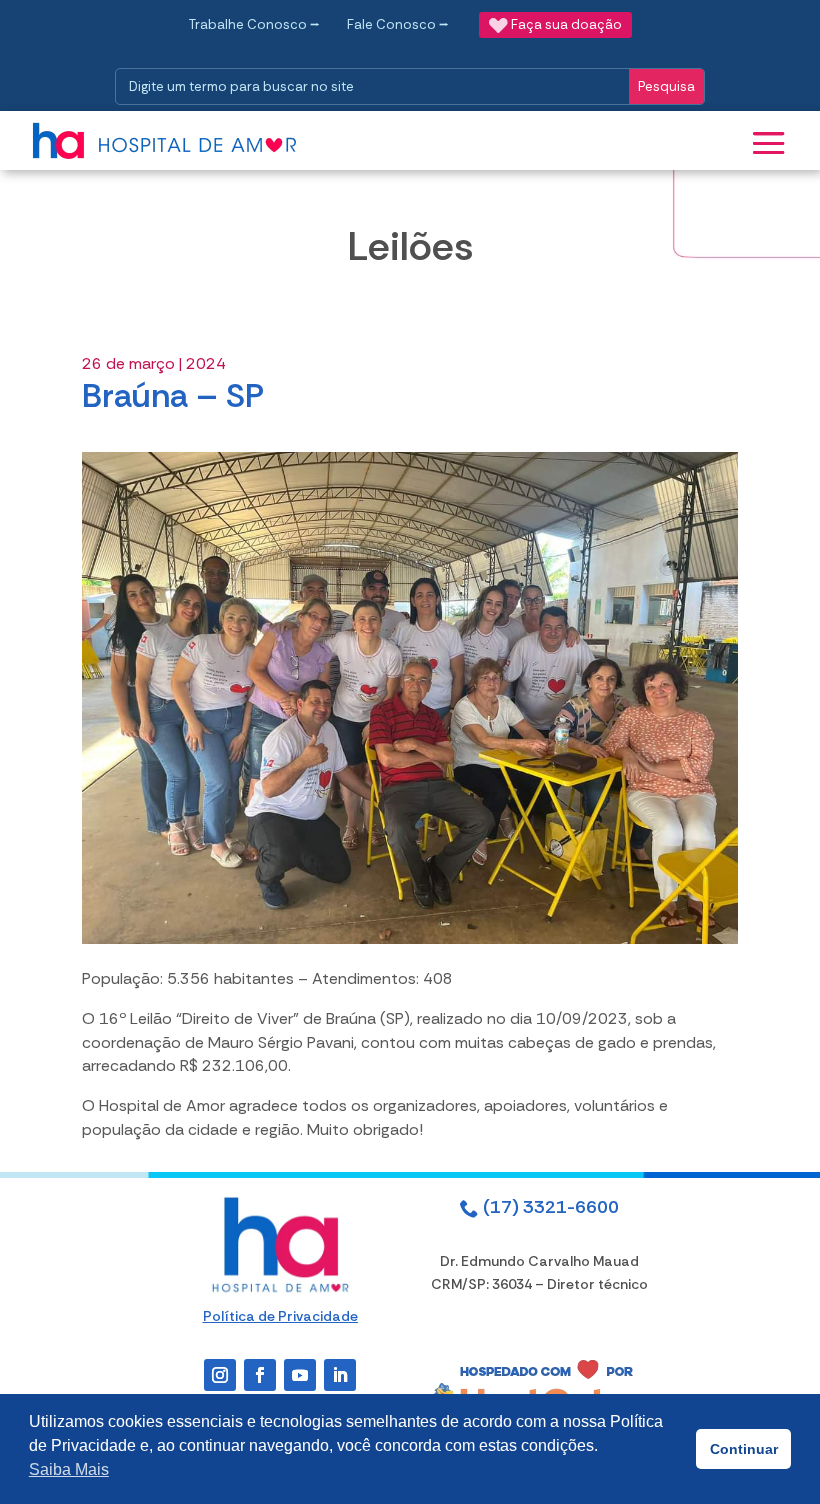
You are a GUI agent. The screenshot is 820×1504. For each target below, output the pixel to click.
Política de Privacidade (280, 1316)
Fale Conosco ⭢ (398, 24)
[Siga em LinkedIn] (340, 1375)
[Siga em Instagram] (220, 1375)
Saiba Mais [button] (69, 1469)
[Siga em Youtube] (300, 1375)
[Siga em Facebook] (260, 1375)
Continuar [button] (744, 1449)
